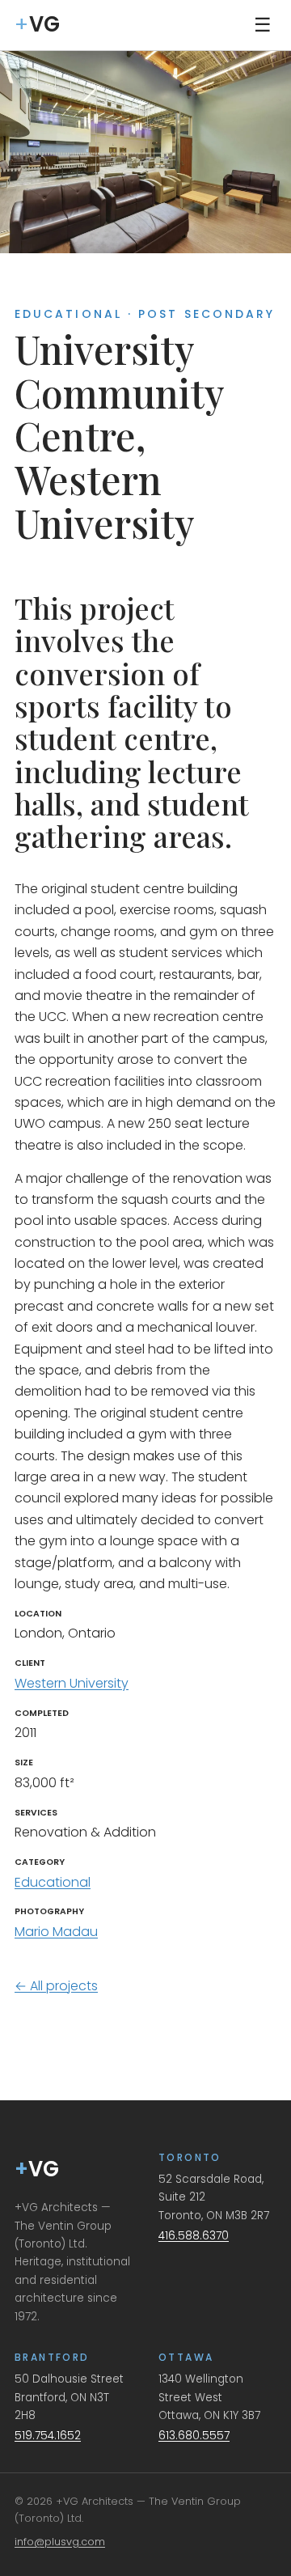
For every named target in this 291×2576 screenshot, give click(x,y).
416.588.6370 (194, 2236)
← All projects (56, 1986)
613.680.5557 (194, 2436)
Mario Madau (56, 1932)
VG (37, 2169)
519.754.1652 (48, 2436)
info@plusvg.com (60, 2542)
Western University (72, 1683)
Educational (53, 1882)
